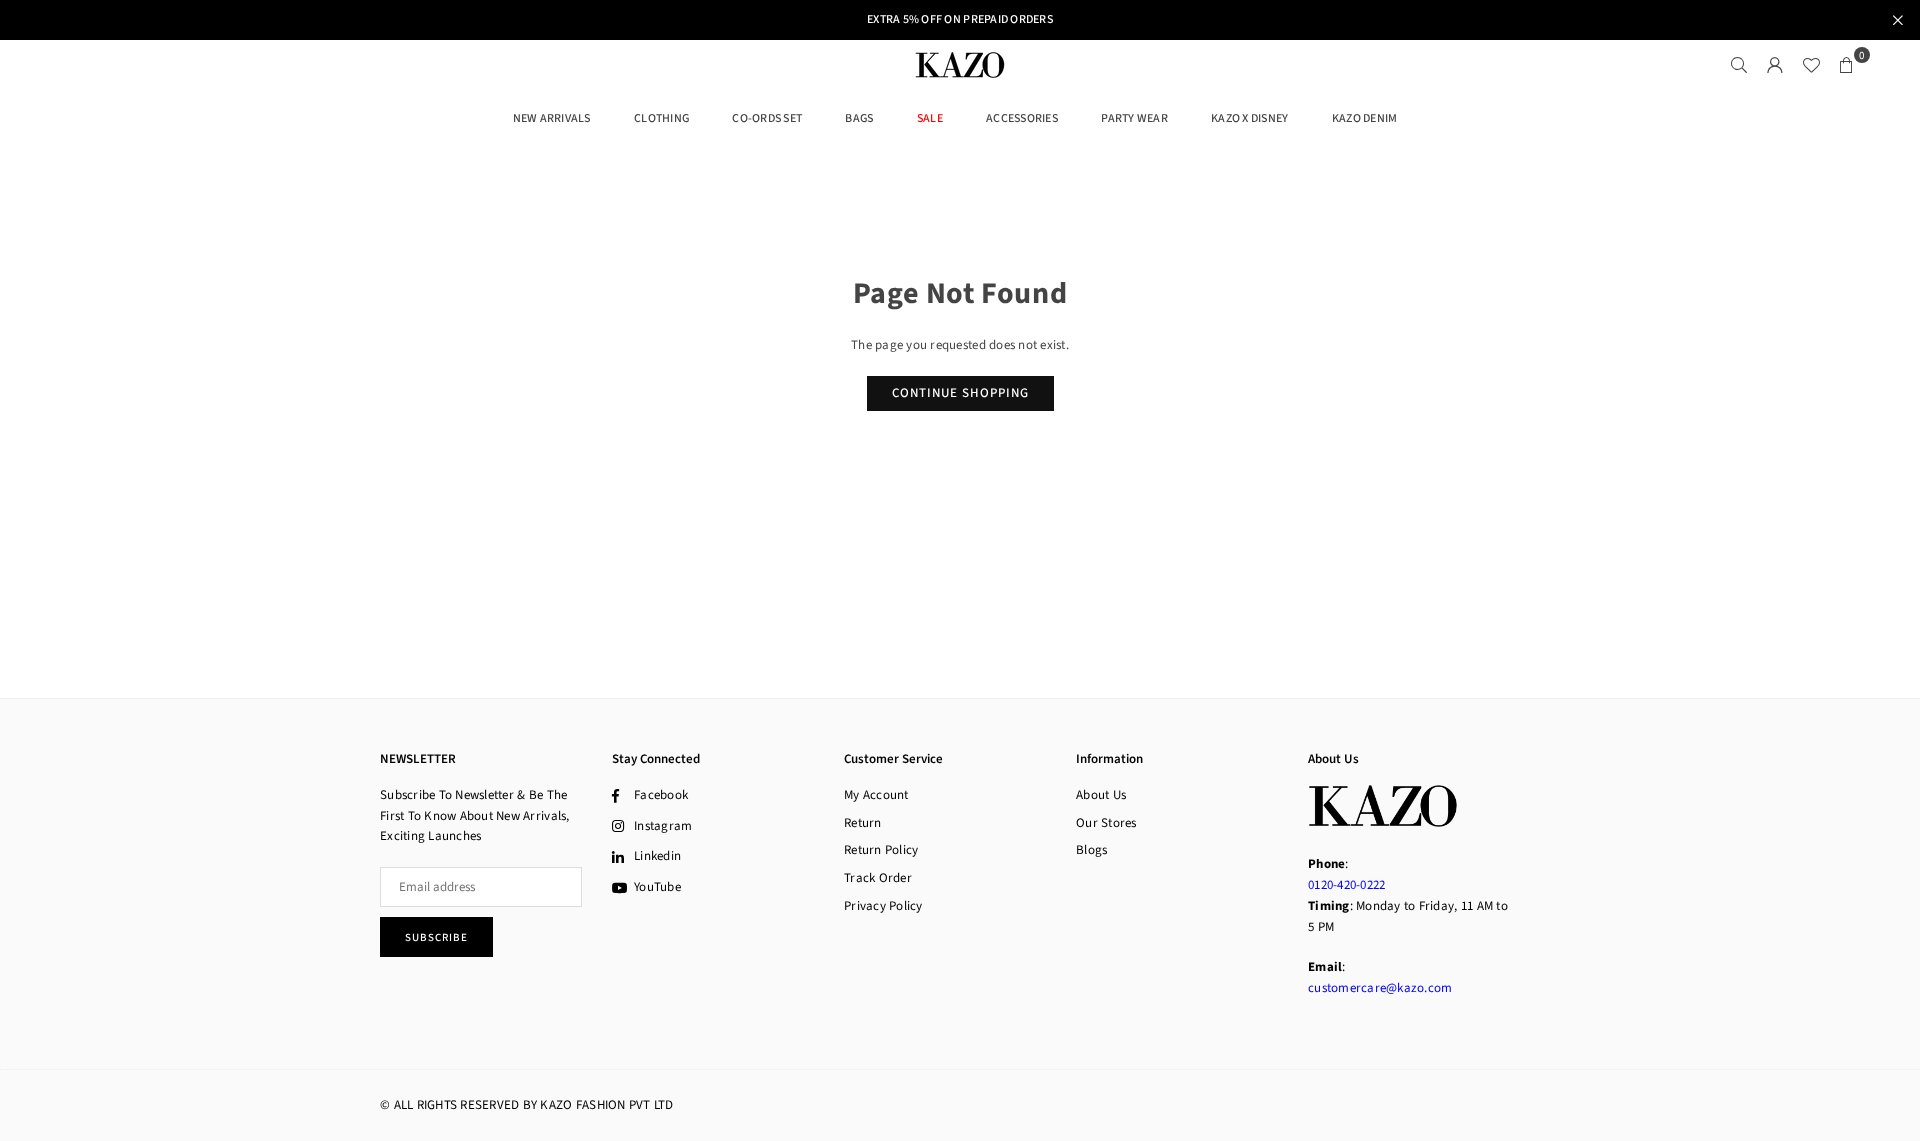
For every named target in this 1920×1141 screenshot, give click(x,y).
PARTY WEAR (1134, 118)
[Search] (1739, 65)
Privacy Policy (883, 906)
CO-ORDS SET (767, 118)
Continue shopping (960, 393)
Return (863, 823)
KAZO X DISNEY (1249, 118)
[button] (1847, 65)
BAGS (859, 118)
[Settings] (1775, 65)
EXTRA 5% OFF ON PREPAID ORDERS (960, 20)
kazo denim (1365, 118)
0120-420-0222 (1346, 885)
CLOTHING (661, 118)
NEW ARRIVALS (552, 118)
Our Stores (1106, 823)
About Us (1101, 795)
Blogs (1091, 850)
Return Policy (881, 850)
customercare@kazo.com (1380, 988)
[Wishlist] (1811, 65)
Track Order (878, 878)
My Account (876, 795)
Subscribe (436, 937)
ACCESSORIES (1022, 118)
